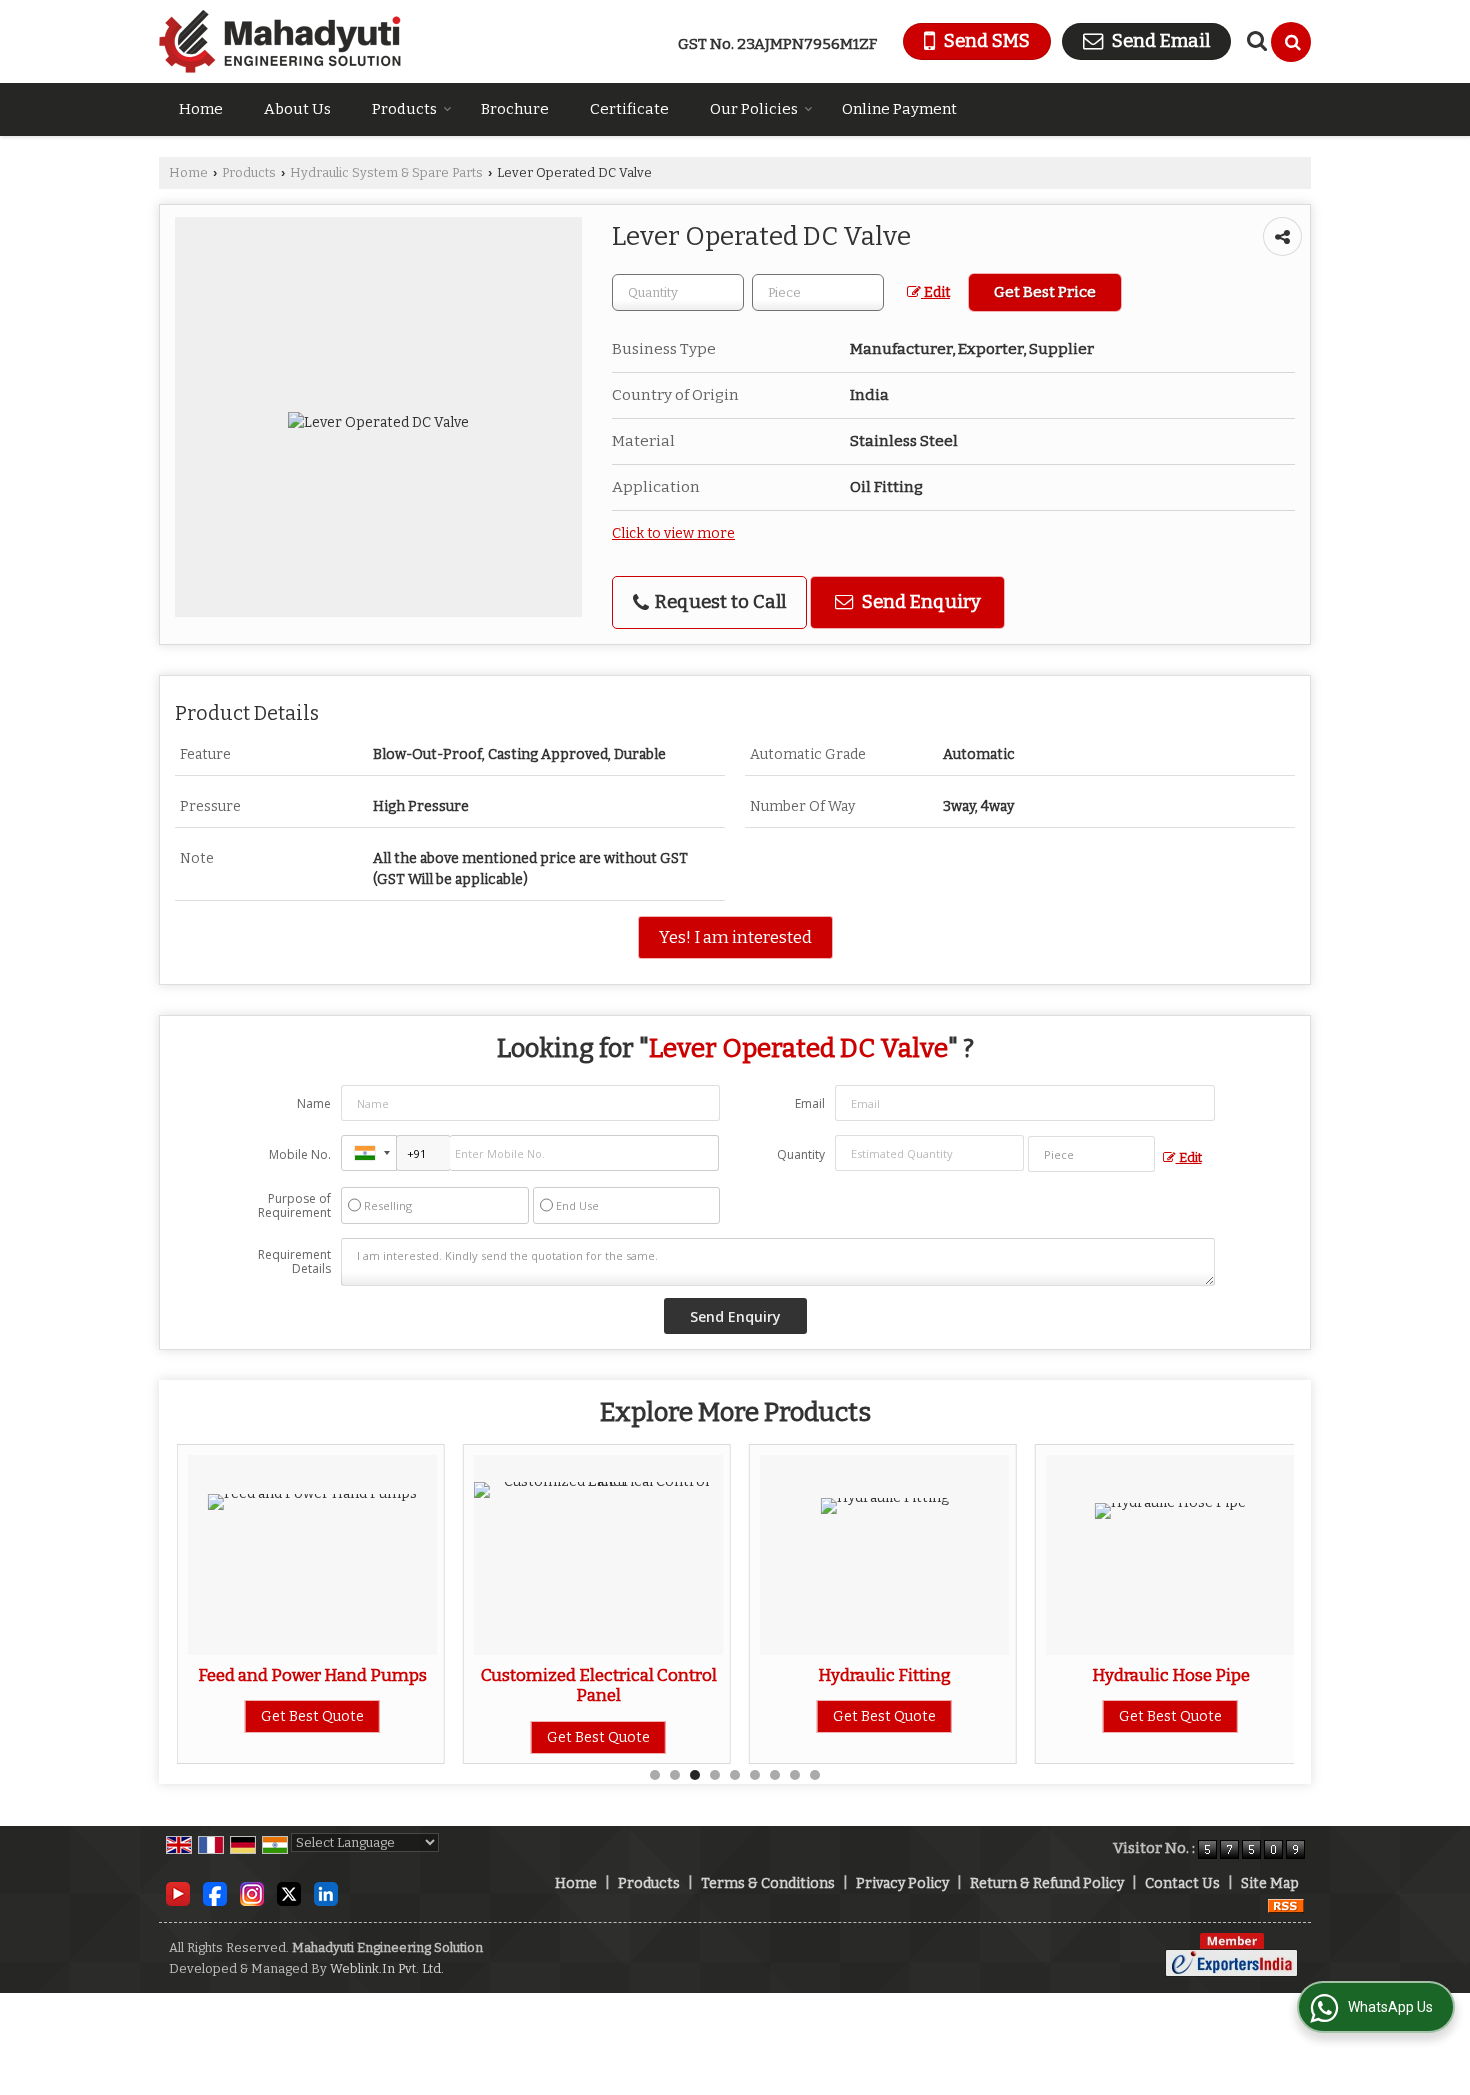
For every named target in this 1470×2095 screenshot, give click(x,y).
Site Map (1270, 1883)
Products (404, 109)
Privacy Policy (902, 1883)
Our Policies (754, 109)
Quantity (801, 1154)
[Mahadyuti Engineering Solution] (280, 41)
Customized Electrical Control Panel (599, 1685)
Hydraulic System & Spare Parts (386, 172)
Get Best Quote (312, 1716)
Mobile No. (300, 1154)
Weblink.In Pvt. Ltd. (387, 1968)
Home (201, 109)
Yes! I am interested (735, 937)
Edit (935, 292)
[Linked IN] (326, 1893)
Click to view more (673, 533)
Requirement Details (294, 1262)
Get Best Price (1045, 292)
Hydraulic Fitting (884, 1675)
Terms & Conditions (768, 1883)
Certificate (629, 109)
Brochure (515, 109)
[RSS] (1286, 1904)
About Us (297, 109)
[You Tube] (178, 1893)
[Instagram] (252, 1893)
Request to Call (718, 602)
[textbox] (818, 292)
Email (810, 1103)
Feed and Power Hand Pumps (312, 1675)
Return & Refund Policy (1047, 1883)
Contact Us (1182, 1883)
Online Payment (899, 109)
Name (314, 1103)
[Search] (1291, 42)
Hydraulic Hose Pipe (1171, 1675)
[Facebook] (215, 1893)
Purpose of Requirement (294, 1206)
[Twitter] (289, 1893)
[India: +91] (369, 1153)
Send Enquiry (919, 602)
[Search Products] (1254, 41)
